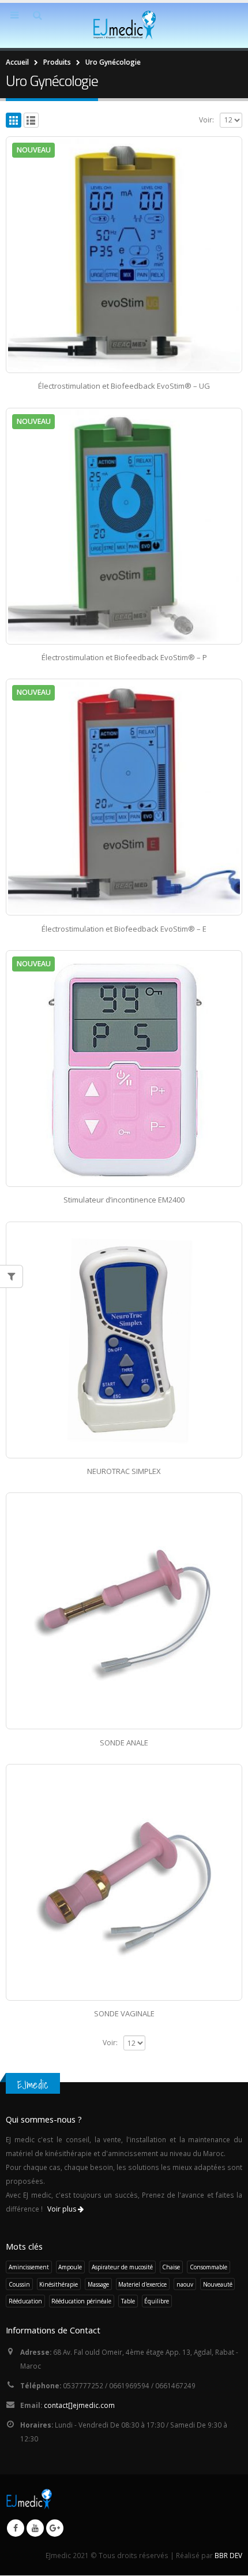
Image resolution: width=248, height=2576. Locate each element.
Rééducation (25, 2301)
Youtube (35, 2528)
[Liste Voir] (31, 120)
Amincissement (29, 2267)
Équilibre (157, 2301)
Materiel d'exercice (142, 2284)
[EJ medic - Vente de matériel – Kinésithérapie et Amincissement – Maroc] (124, 25)
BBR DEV (228, 2555)
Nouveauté (218, 2284)
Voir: (206, 120)
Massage (98, 2284)
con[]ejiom (79, 2405)
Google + (55, 2528)
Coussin (19, 2284)
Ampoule (70, 2267)
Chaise (171, 2267)
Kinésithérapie (59, 2284)
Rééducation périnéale (81, 2301)
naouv (185, 2284)
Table (128, 2301)
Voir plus (63, 2209)
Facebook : (16, 2528)
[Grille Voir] (14, 120)
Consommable (208, 2267)
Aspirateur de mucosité (122, 2267)
